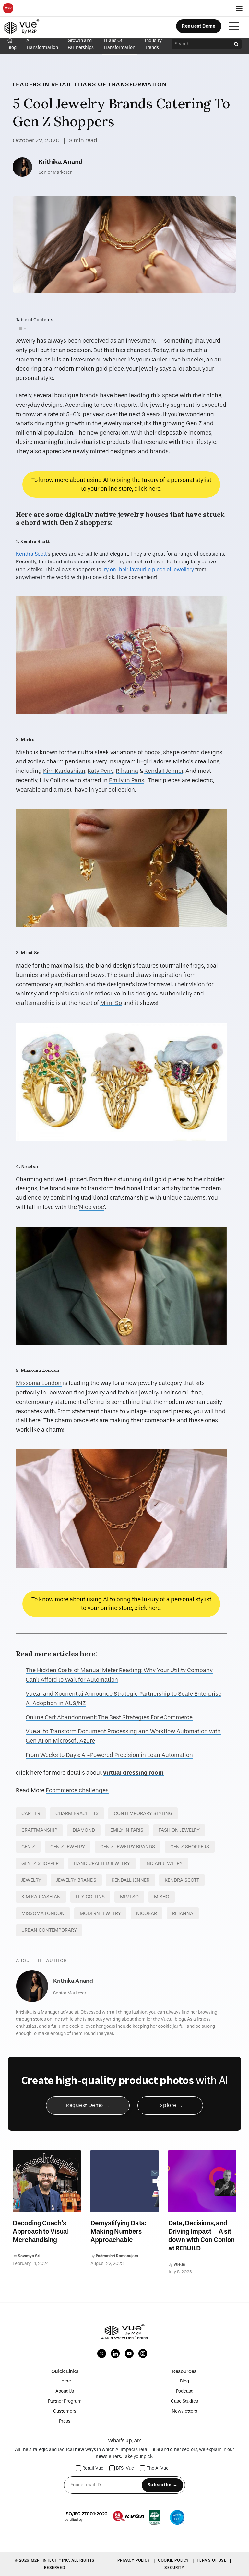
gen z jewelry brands (128, 1847)
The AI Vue (158, 2468)
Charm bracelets (77, 1813)
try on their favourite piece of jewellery (148, 569)
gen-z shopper (40, 1863)
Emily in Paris (127, 780)
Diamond (84, 1830)
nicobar (147, 1913)
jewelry (31, 1880)
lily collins (90, 1897)
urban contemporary (49, 1930)
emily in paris (127, 1830)
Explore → (170, 2105)
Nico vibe (92, 1207)
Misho (162, 1897)
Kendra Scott (31, 554)
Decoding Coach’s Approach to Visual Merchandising (41, 2231)
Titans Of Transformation (120, 84)
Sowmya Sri (29, 2256)
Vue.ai (179, 2264)
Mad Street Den (120, 2338)
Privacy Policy (134, 2560)
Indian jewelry (164, 1863)
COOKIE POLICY (174, 2560)
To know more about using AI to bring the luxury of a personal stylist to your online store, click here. (121, 484)
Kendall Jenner (164, 771)
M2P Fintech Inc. (51, 2560)
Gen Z (28, 1847)
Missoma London (39, 1383)
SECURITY (174, 2568)
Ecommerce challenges (77, 1790)
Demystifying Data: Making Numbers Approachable (118, 2231)
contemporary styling (143, 1813)
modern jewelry (100, 1913)
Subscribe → (162, 2485)
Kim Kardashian (64, 771)
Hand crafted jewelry (102, 1863)
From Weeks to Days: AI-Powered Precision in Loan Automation (109, 1755)
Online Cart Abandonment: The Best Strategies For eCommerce (109, 1718)
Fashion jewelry (179, 1830)
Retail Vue (93, 2468)
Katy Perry (101, 771)
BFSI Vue (125, 2468)
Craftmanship (39, 1830)
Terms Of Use (212, 2560)
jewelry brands (76, 1880)
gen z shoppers (190, 1847)
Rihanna (127, 771)
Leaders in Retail (42, 84)
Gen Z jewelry (68, 1847)
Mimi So (111, 1003)
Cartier (31, 1813)
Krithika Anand (61, 162)
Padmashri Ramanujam (117, 2256)
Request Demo (199, 26)
